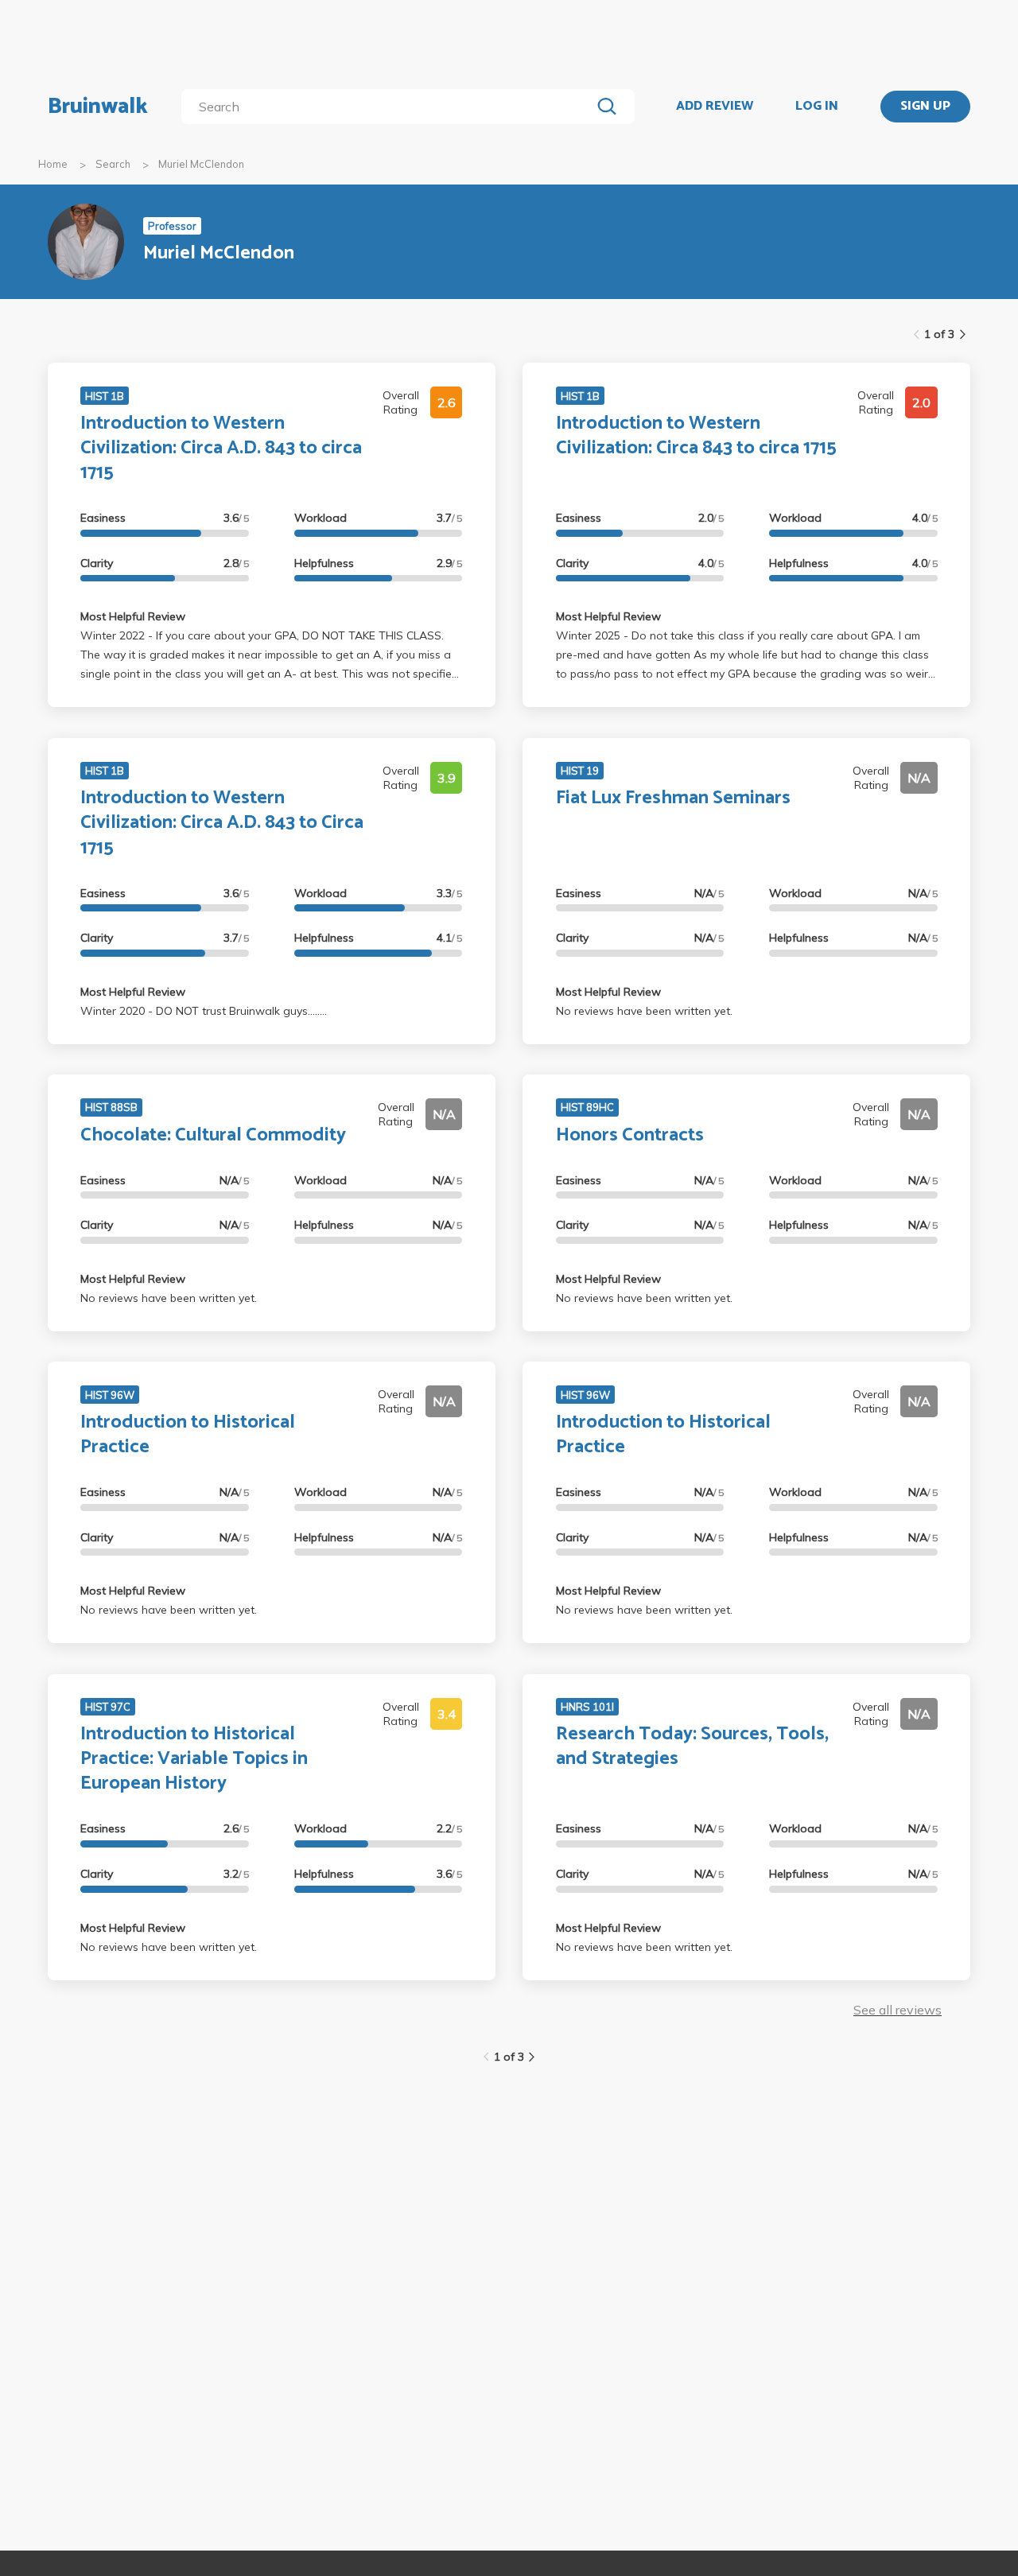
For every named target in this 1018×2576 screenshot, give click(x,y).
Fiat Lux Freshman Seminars (673, 798)
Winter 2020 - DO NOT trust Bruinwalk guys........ (204, 1011)
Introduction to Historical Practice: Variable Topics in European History (194, 1759)
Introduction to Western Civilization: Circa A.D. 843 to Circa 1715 (222, 823)
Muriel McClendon (201, 164)
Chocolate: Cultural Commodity (213, 1135)
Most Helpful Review (133, 616)
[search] (389, 107)
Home (53, 164)
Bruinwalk (98, 107)
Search (113, 164)
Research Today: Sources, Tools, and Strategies (692, 1746)
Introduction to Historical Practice (188, 1435)
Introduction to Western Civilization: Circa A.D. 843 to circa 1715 (221, 448)
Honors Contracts (630, 1135)
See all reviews (898, 2010)
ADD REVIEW (715, 107)
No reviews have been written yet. (644, 1011)
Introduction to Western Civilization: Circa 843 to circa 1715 (696, 436)
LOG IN (817, 107)
